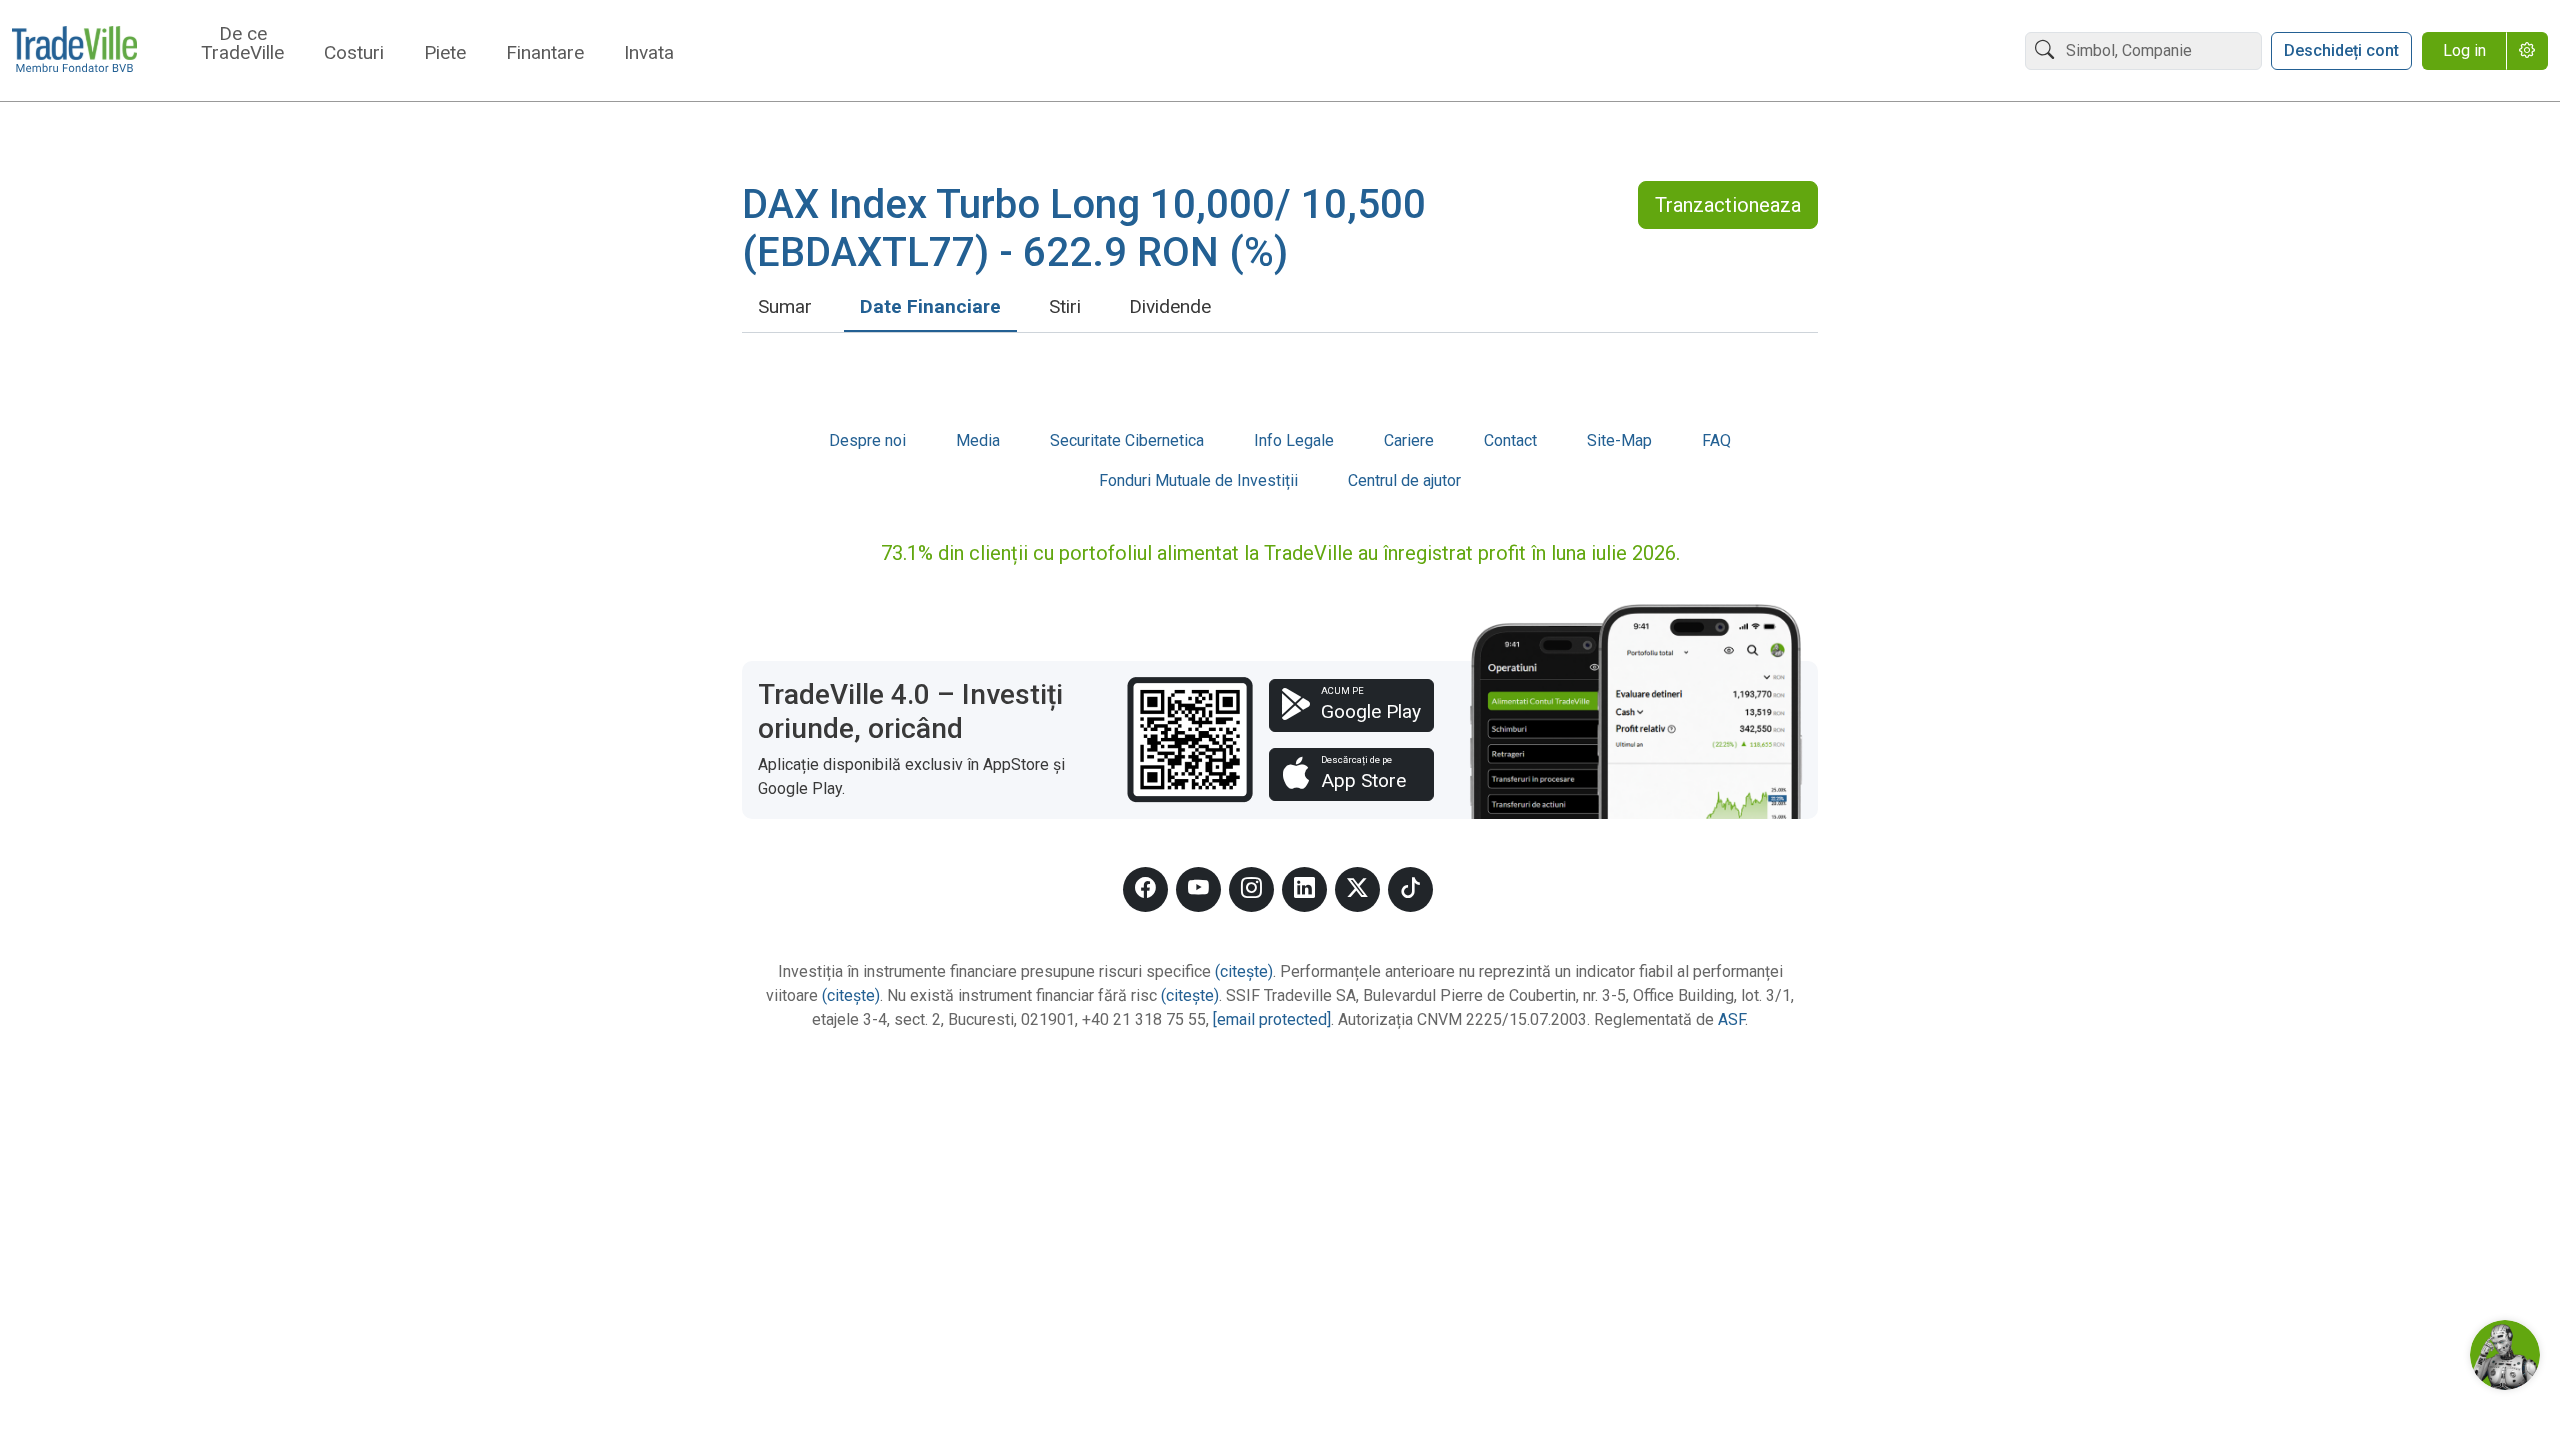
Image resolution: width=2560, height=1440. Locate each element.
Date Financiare (930, 306)
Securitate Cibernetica (1127, 440)
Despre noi (867, 440)
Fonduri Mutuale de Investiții (1198, 480)
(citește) (1244, 971)
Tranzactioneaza (1728, 205)
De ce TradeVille (242, 44)
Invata (649, 53)
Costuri (354, 53)
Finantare (545, 53)
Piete (445, 53)
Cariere (1409, 440)
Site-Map (1619, 440)
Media (978, 440)
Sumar (785, 306)
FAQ (1716, 440)
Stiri (1065, 306)
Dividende (1170, 306)
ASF (1731, 1019)
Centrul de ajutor (1404, 480)
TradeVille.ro (74, 51)
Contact (1510, 440)
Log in (2464, 50)
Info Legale (1294, 440)
